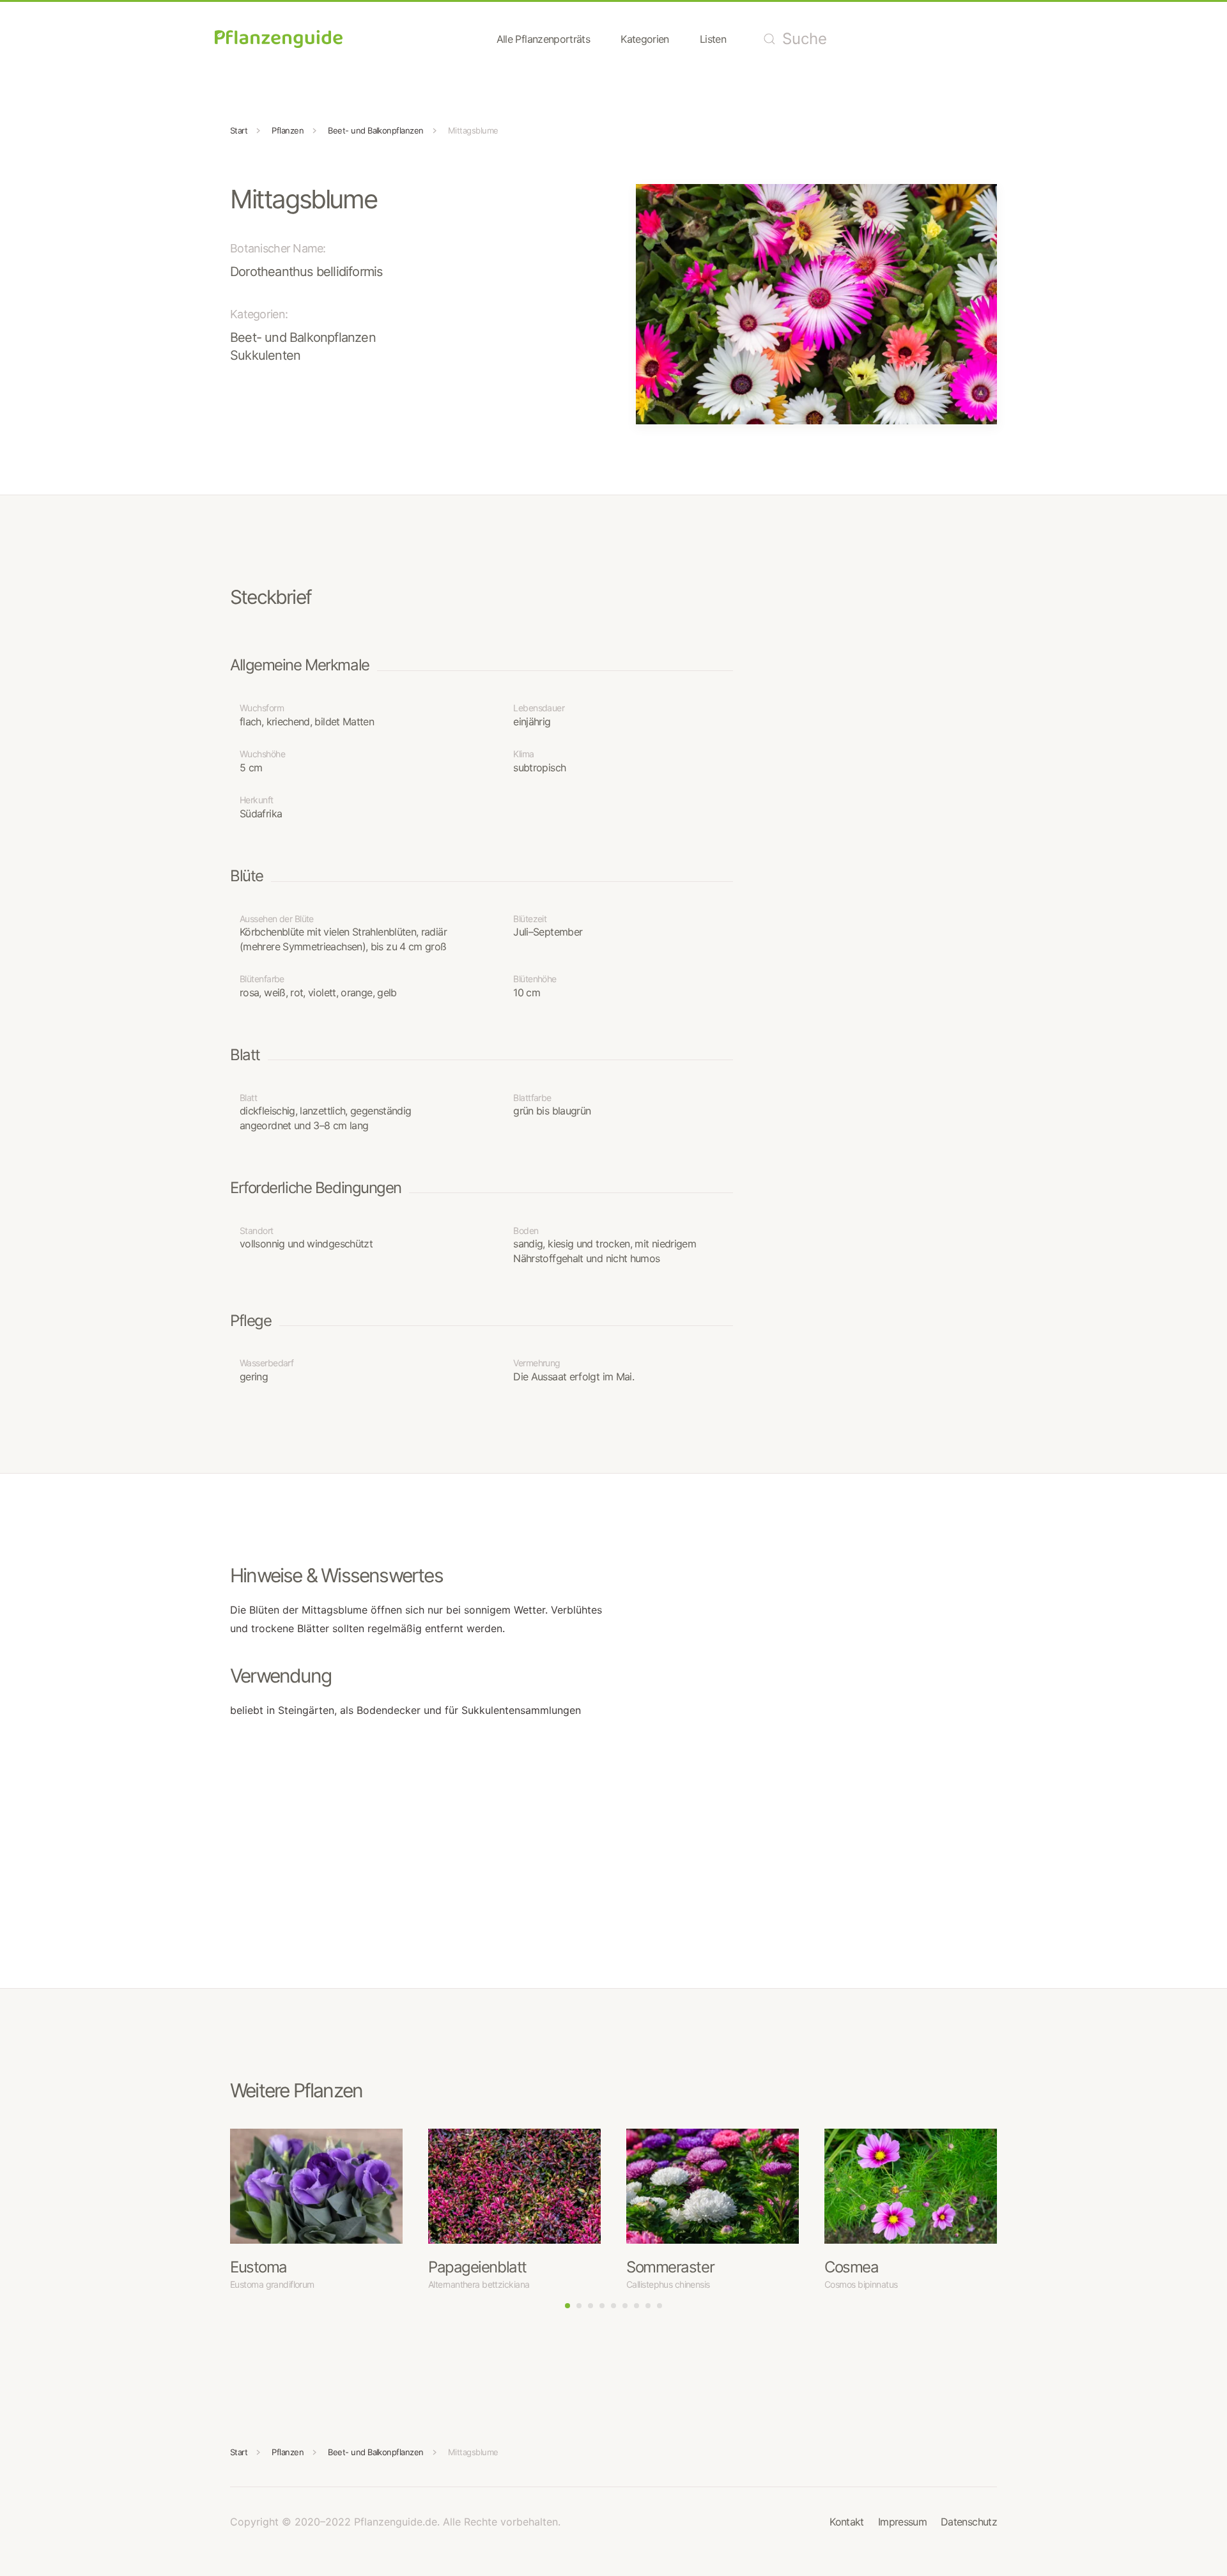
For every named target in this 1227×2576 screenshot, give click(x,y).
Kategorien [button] (645, 39)
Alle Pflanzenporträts (544, 39)
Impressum (902, 2522)
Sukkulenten (265, 355)
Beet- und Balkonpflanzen (303, 337)
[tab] (567, 2306)
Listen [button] (713, 39)
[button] (816, 303)
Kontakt (847, 2522)
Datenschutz (969, 2522)
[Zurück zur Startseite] (279, 39)
